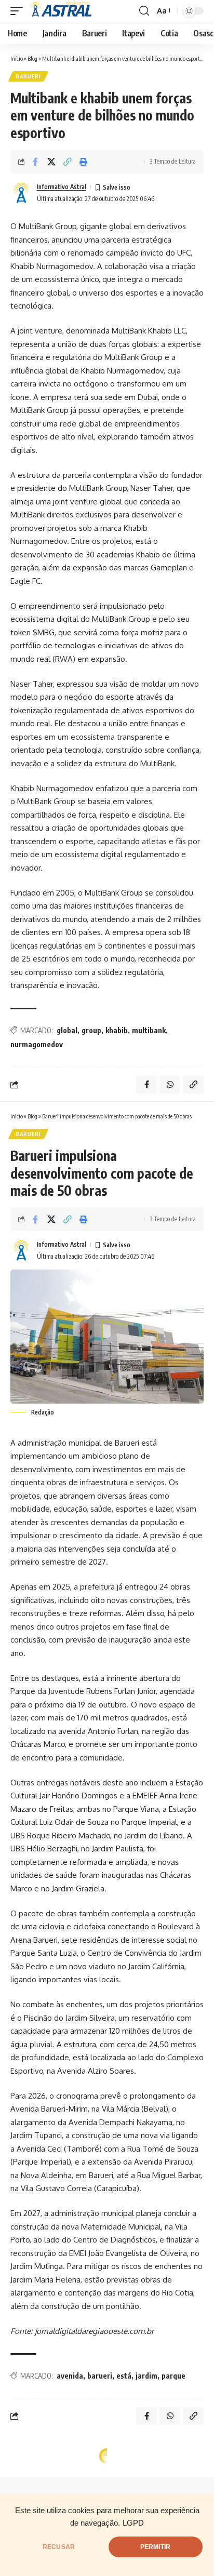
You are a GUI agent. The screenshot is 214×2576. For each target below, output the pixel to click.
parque (173, 2376)
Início (17, 58)
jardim (146, 2376)
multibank (149, 1030)
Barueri (28, 76)
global (67, 1030)
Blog (32, 58)
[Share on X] (51, 162)
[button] (19, 11)
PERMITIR (155, 2547)
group (91, 1030)
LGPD (133, 2523)
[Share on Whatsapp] (170, 1085)
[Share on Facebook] (35, 162)
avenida (70, 2376)
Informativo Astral (62, 187)
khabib (117, 1030)
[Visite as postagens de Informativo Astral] (21, 193)
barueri (100, 2376)
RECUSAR (59, 2547)
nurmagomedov (37, 1044)
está (124, 2376)
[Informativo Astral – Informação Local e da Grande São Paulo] (63, 11)
